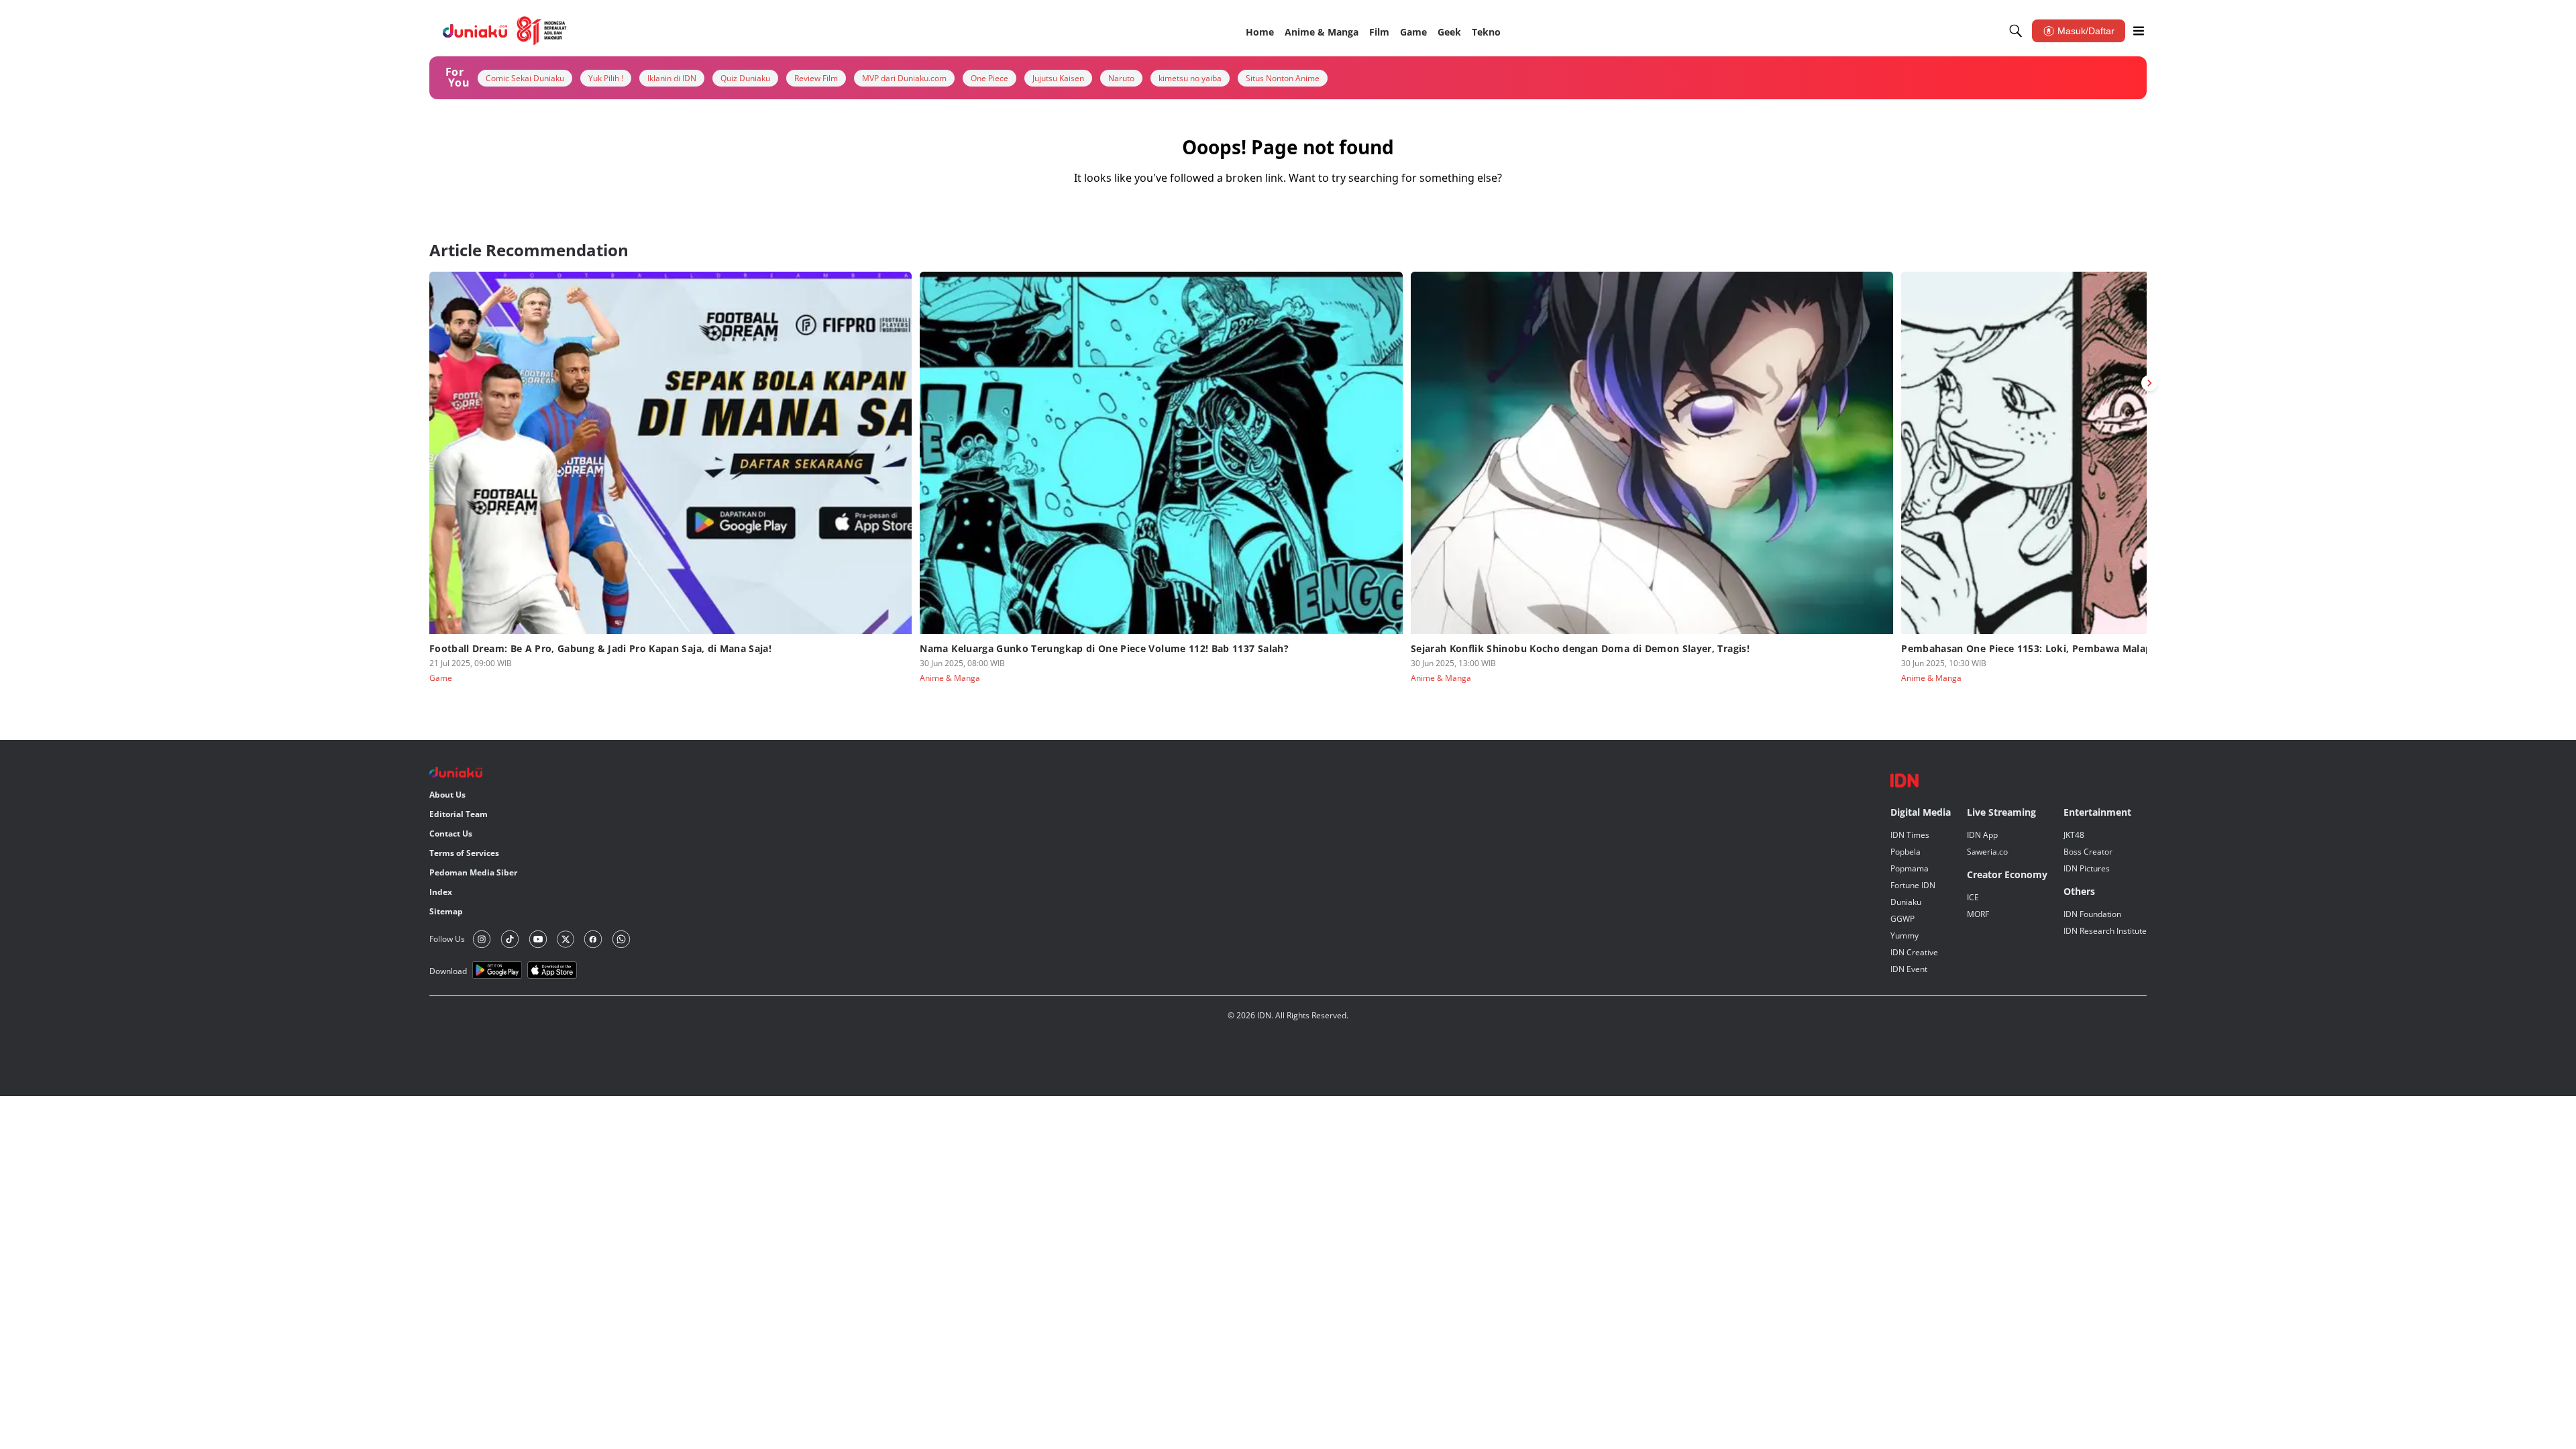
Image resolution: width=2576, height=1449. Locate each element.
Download (448, 971)
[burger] (2139, 31)
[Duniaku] (505, 31)
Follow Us (447, 939)
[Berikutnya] (2149, 383)
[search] (2016, 31)
